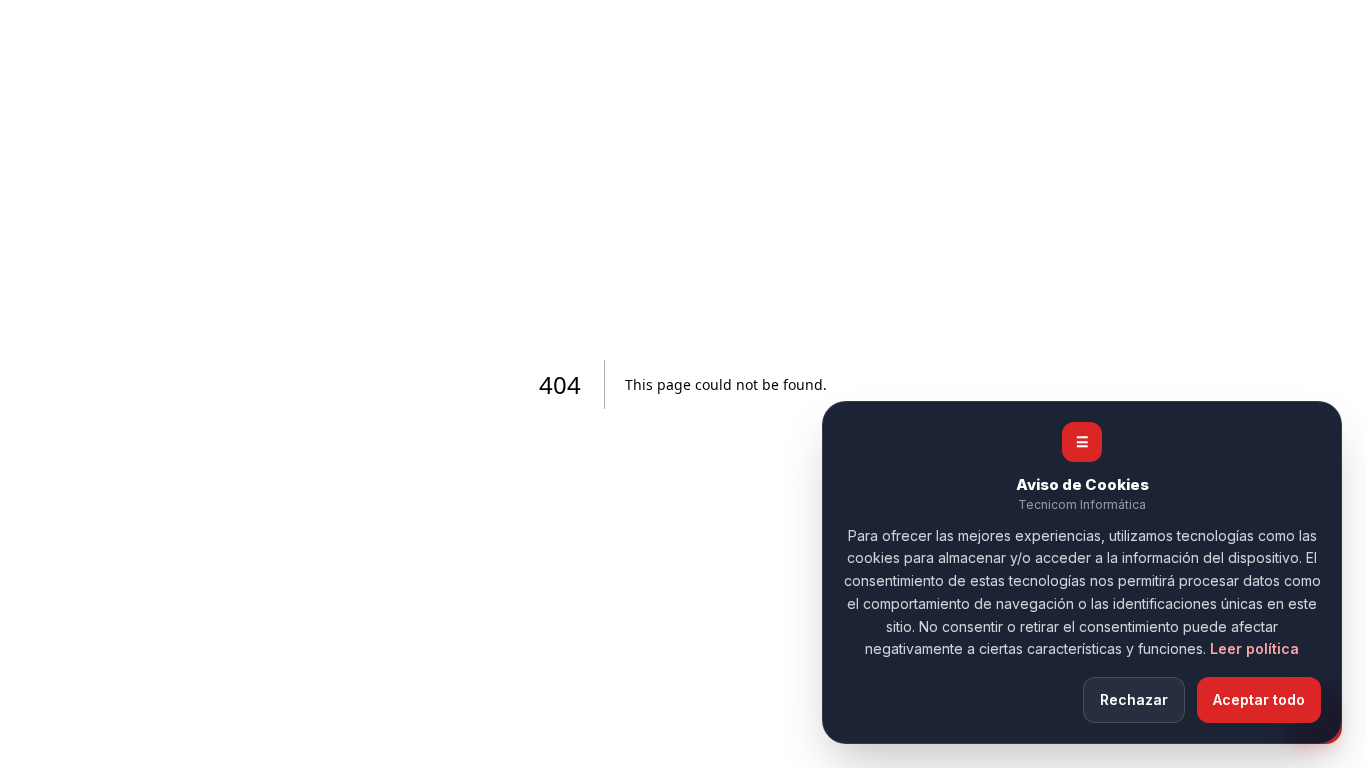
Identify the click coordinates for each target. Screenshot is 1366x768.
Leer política (1254, 648)
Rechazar (1134, 699)
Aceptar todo (1259, 699)
